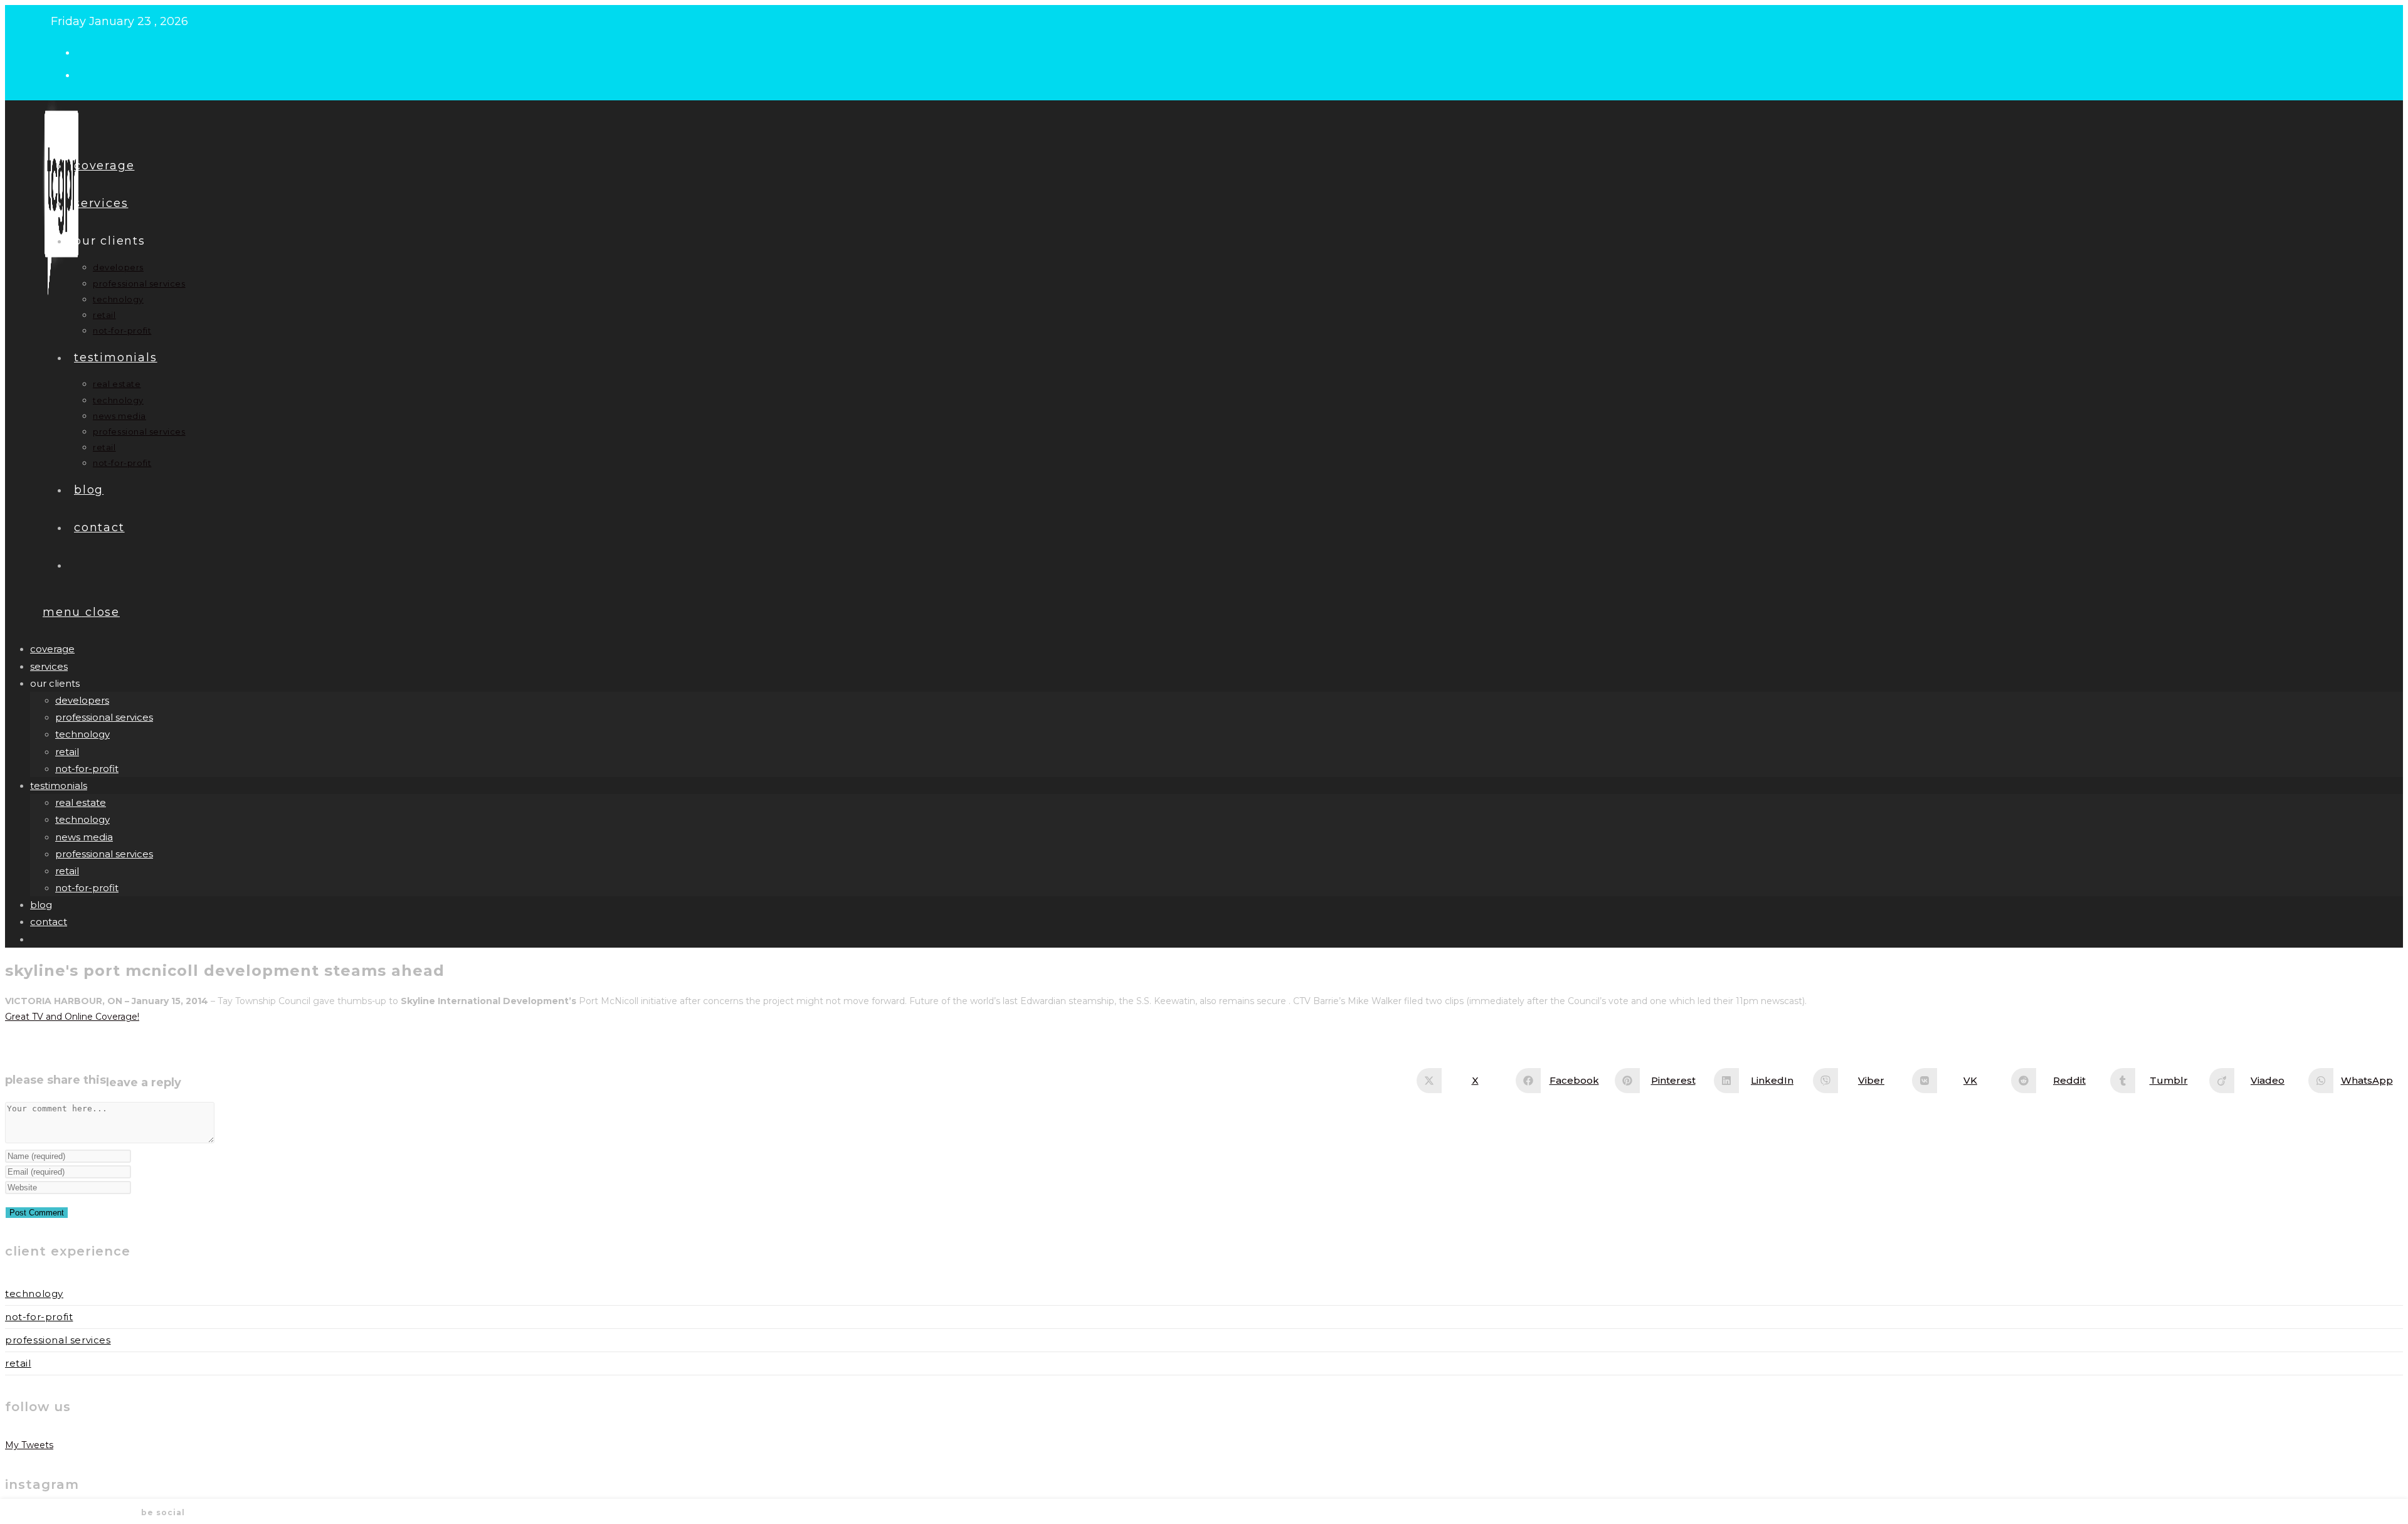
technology (82, 734)
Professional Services (58, 1340)
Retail (18, 1363)
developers (82, 700)
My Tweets (29, 1445)
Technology (34, 1294)
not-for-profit (87, 769)
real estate (81, 802)
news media (84, 837)
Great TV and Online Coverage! (72, 1017)
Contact (49, 922)
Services (49, 666)
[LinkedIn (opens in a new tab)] (87, 74)
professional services (104, 717)
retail (67, 752)
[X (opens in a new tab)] (87, 51)
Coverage (52, 649)
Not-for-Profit (39, 1317)
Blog (41, 905)
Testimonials (59, 786)
